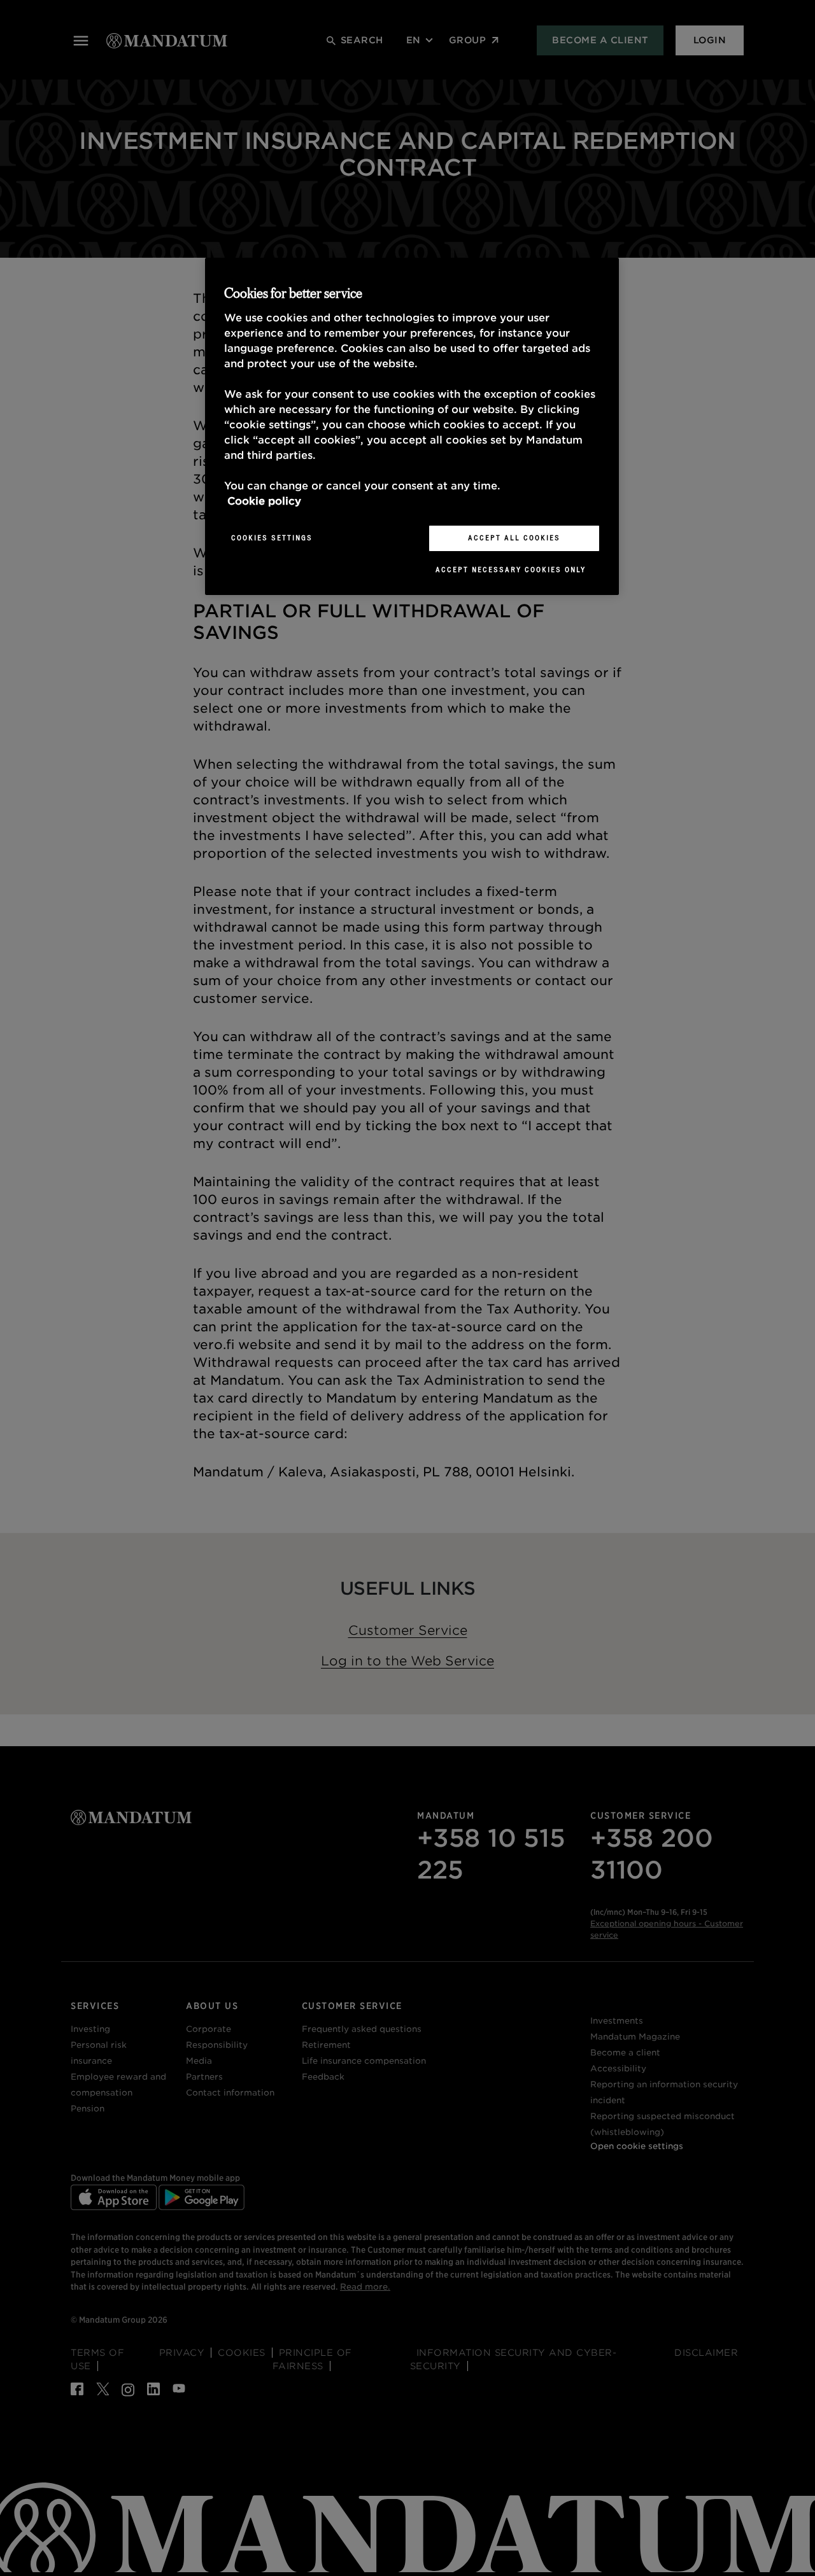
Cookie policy (264, 501)
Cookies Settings (272, 538)
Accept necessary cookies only (511, 570)
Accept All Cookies (514, 538)
